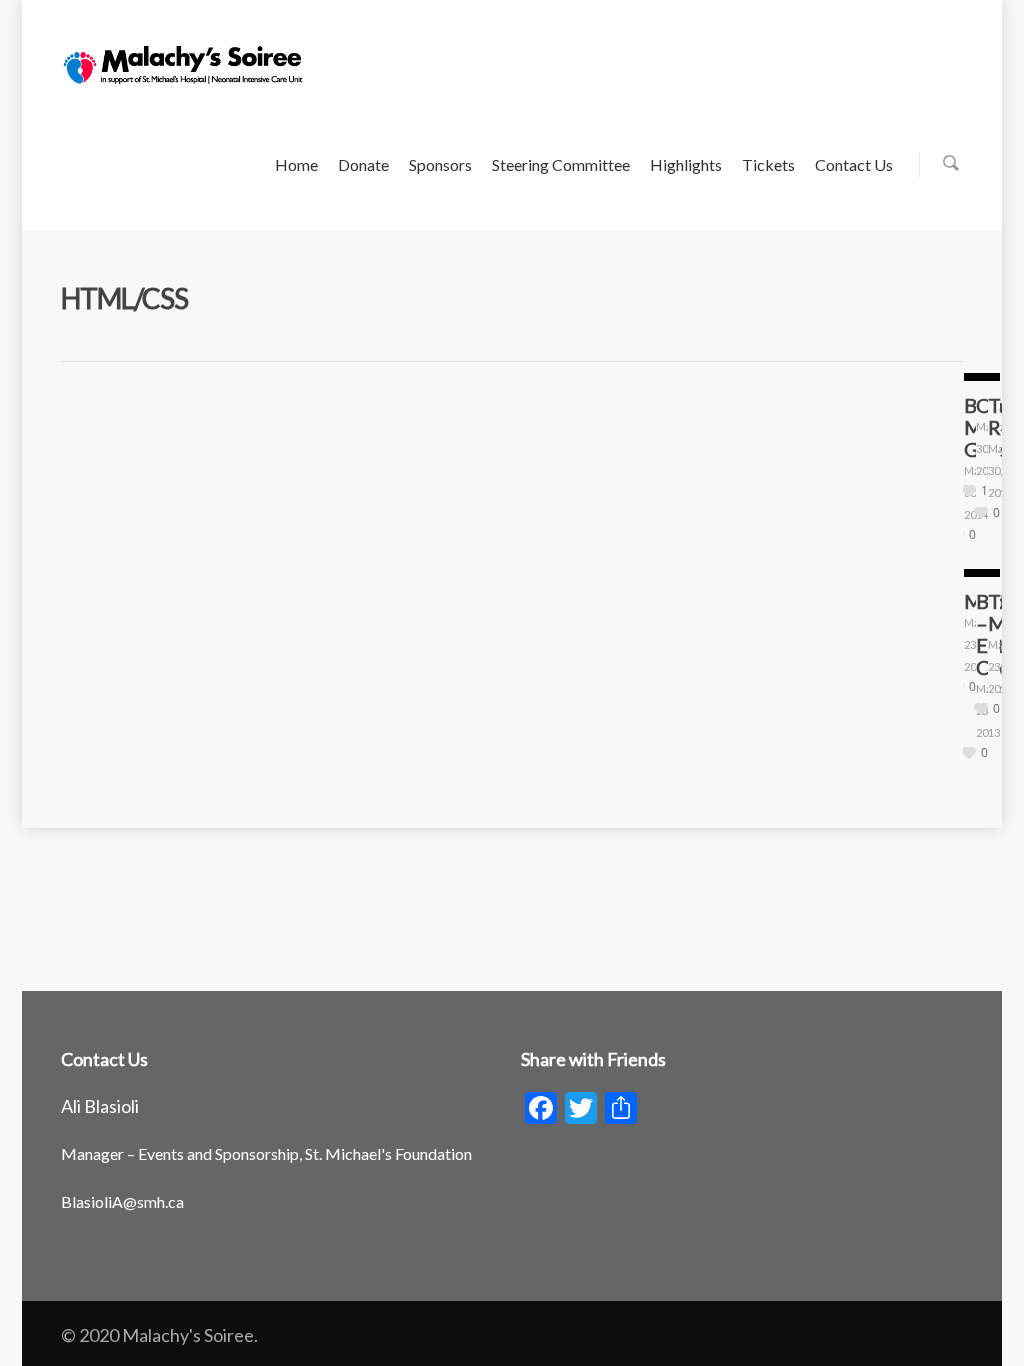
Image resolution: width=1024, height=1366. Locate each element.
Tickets (768, 164)
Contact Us (854, 164)
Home (296, 164)
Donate (363, 164)
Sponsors (440, 164)
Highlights (686, 164)
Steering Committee (561, 164)
